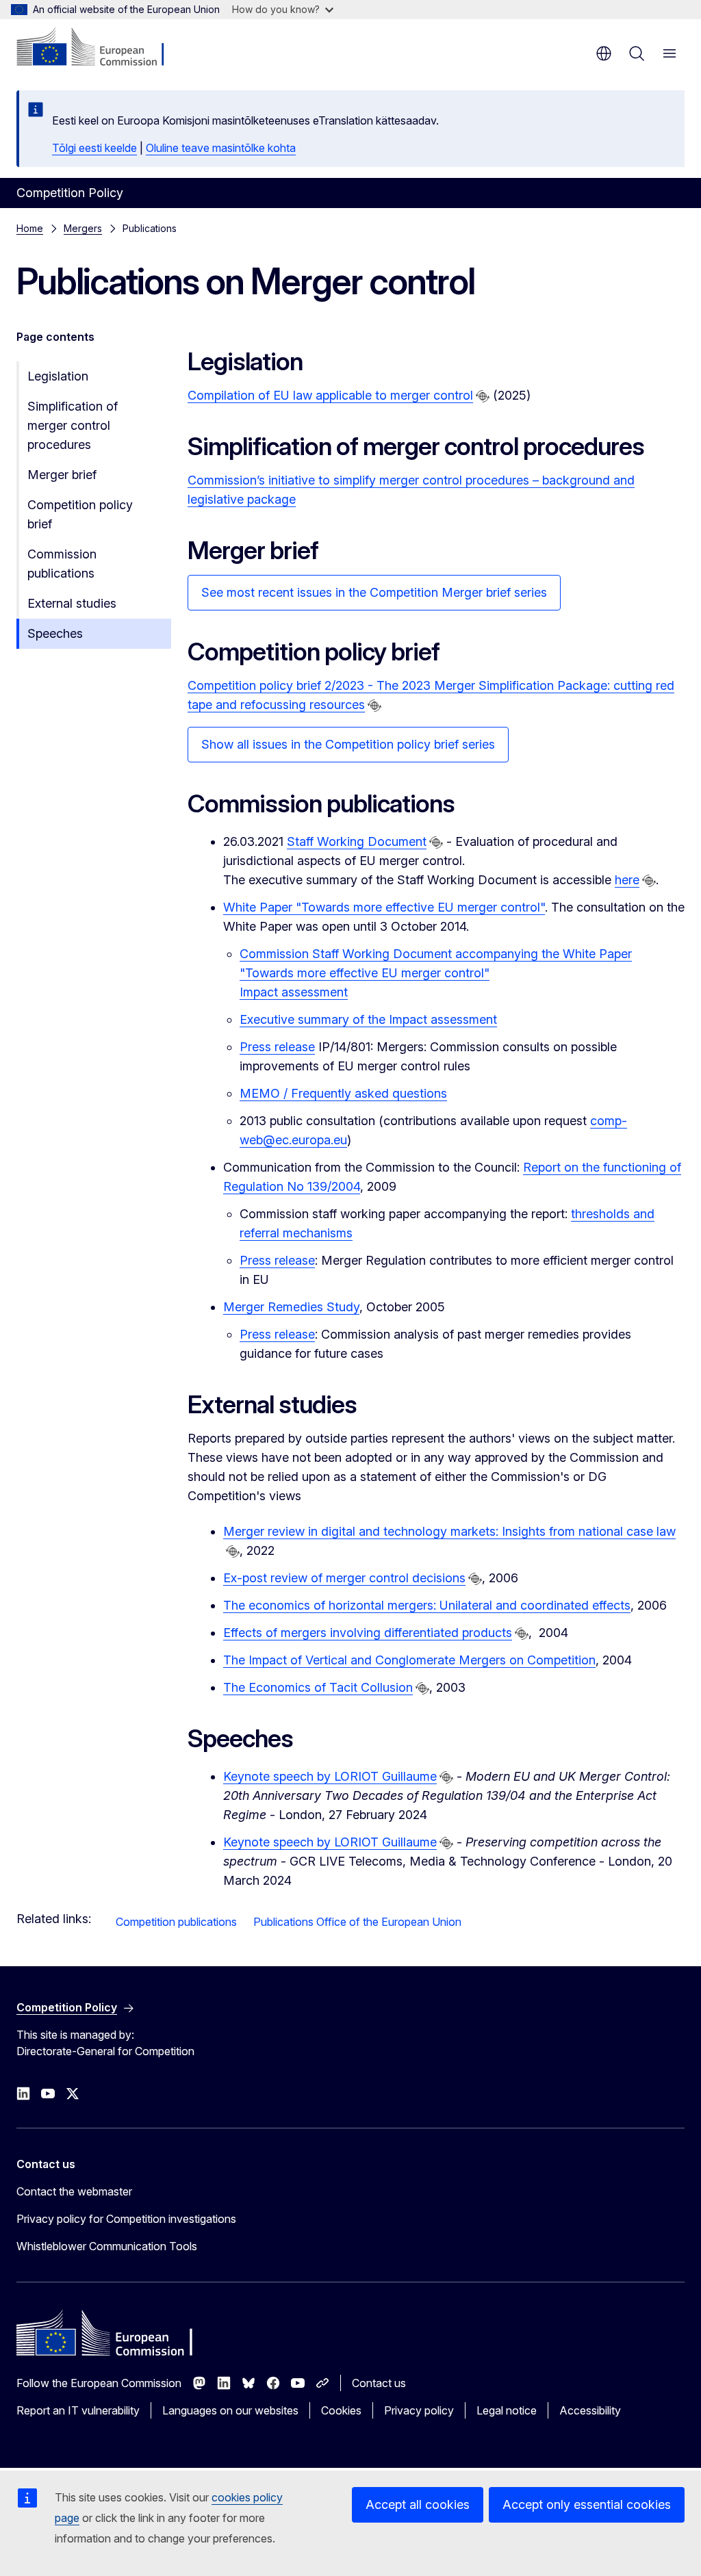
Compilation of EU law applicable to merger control (330, 395)
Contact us (379, 2383)
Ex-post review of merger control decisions (344, 1578)
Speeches (55, 633)
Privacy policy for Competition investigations (126, 2219)
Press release (277, 1047)
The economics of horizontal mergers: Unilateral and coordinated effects (427, 1605)
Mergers (83, 228)
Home (30, 228)
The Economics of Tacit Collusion (318, 1687)
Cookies (341, 2410)
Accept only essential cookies (587, 2504)
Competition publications (176, 1922)
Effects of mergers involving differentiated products (368, 1633)
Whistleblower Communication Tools (107, 2246)
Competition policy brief (80, 514)
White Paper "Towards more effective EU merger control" (384, 907)
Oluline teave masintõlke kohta (221, 148)
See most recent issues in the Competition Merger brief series (374, 592)
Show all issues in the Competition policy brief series (348, 744)
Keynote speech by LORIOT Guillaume (330, 1776)
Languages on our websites (230, 2410)
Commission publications (62, 564)
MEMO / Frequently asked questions (343, 1093)
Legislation (58, 376)
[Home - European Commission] (100, 48)
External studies (72, 603)
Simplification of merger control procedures (73, 425)
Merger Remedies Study (291, 1307)
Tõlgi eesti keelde (94, 148)
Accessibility (590, 2410)
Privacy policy (419, 2410)
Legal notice (507, 2410)
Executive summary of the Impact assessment (368, 1019)
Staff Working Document (357, 841)
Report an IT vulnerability (78, 2410)
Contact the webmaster (74, 2191)
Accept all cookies (418, 2504)
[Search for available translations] (483, 396)
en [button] (604, 53)
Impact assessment (294, 992)
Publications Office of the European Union (357, 1922)
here (627, 880)
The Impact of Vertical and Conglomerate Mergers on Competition (409, 1660)
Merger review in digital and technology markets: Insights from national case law (449, 1531)
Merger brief (62, 475)
